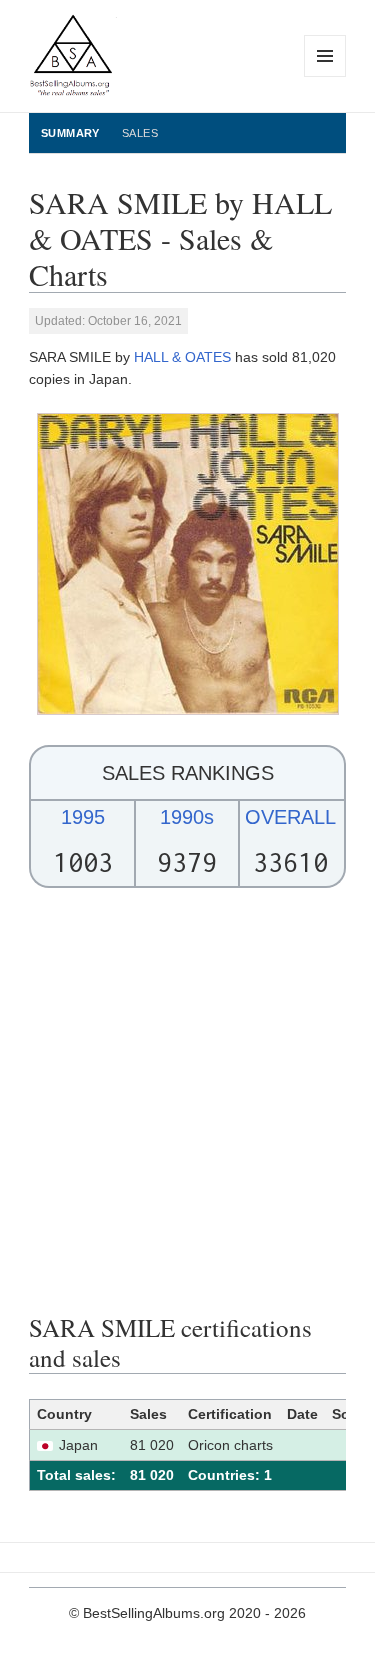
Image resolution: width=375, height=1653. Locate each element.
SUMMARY (70, 133)
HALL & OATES (182, 357)
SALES (140, 133)
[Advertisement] (187, 1100)
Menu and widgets (325, 76)
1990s (187, 817)
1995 (83, 817)
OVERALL (290, 817)
